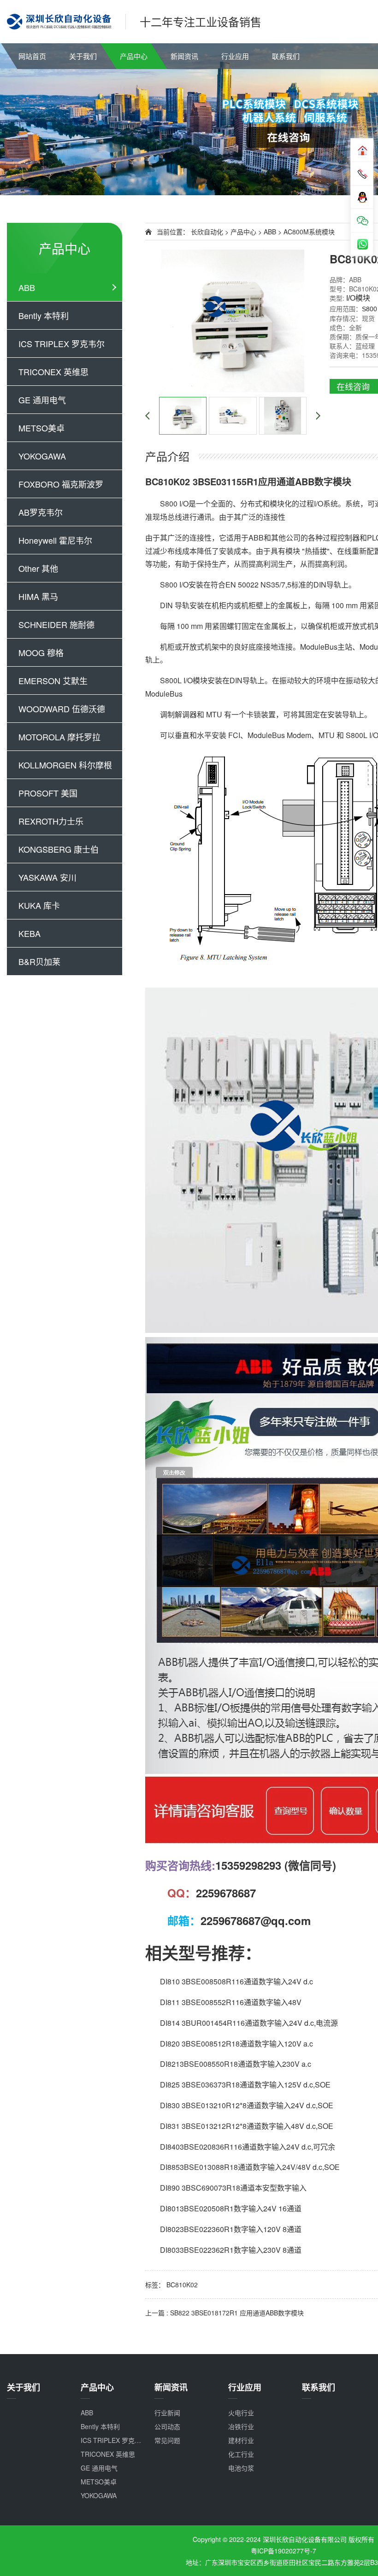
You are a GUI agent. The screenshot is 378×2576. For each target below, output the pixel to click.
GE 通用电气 (42, 400)
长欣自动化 (207, 232)
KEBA (30, 933)
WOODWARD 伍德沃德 (62, 709)
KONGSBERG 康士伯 (59, 849)
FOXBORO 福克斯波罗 (61, 484)
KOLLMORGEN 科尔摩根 (65, 765)
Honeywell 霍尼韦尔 (55, 540)
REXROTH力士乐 (51, 821)
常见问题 (167, 2440)
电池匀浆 (241, 2468)
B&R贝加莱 (39, 961)
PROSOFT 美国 (48, 793)
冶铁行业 (241, 2426)
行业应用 (235, 56)
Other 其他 (38, 568)
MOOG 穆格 (41, 652)
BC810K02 (182, 2285)
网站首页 (32, 56)
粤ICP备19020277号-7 (283, 2551)
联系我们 (286, 56)
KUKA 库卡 (39, 905)
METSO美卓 (41, 428)
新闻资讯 (184, 56)
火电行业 (241, 2413)
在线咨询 (353, 386)
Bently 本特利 (44, 315)
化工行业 (241, 2454)
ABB (27, 287)
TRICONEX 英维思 (53, 372)
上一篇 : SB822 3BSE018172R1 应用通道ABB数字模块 (224, 2313)
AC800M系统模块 (309, 232)
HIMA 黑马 (38, 596)
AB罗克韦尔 (41, 512)
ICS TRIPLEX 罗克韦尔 (62, 343)
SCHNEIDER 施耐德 (56, 624)
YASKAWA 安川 (47, 877)
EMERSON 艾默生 (53, 680)
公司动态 (167, 2426)
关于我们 (83, 56)
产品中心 (134, 56)
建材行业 (241, 2440)
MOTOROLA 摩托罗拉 (59, 737)
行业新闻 (167, 2413)
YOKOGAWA (42, 456)
